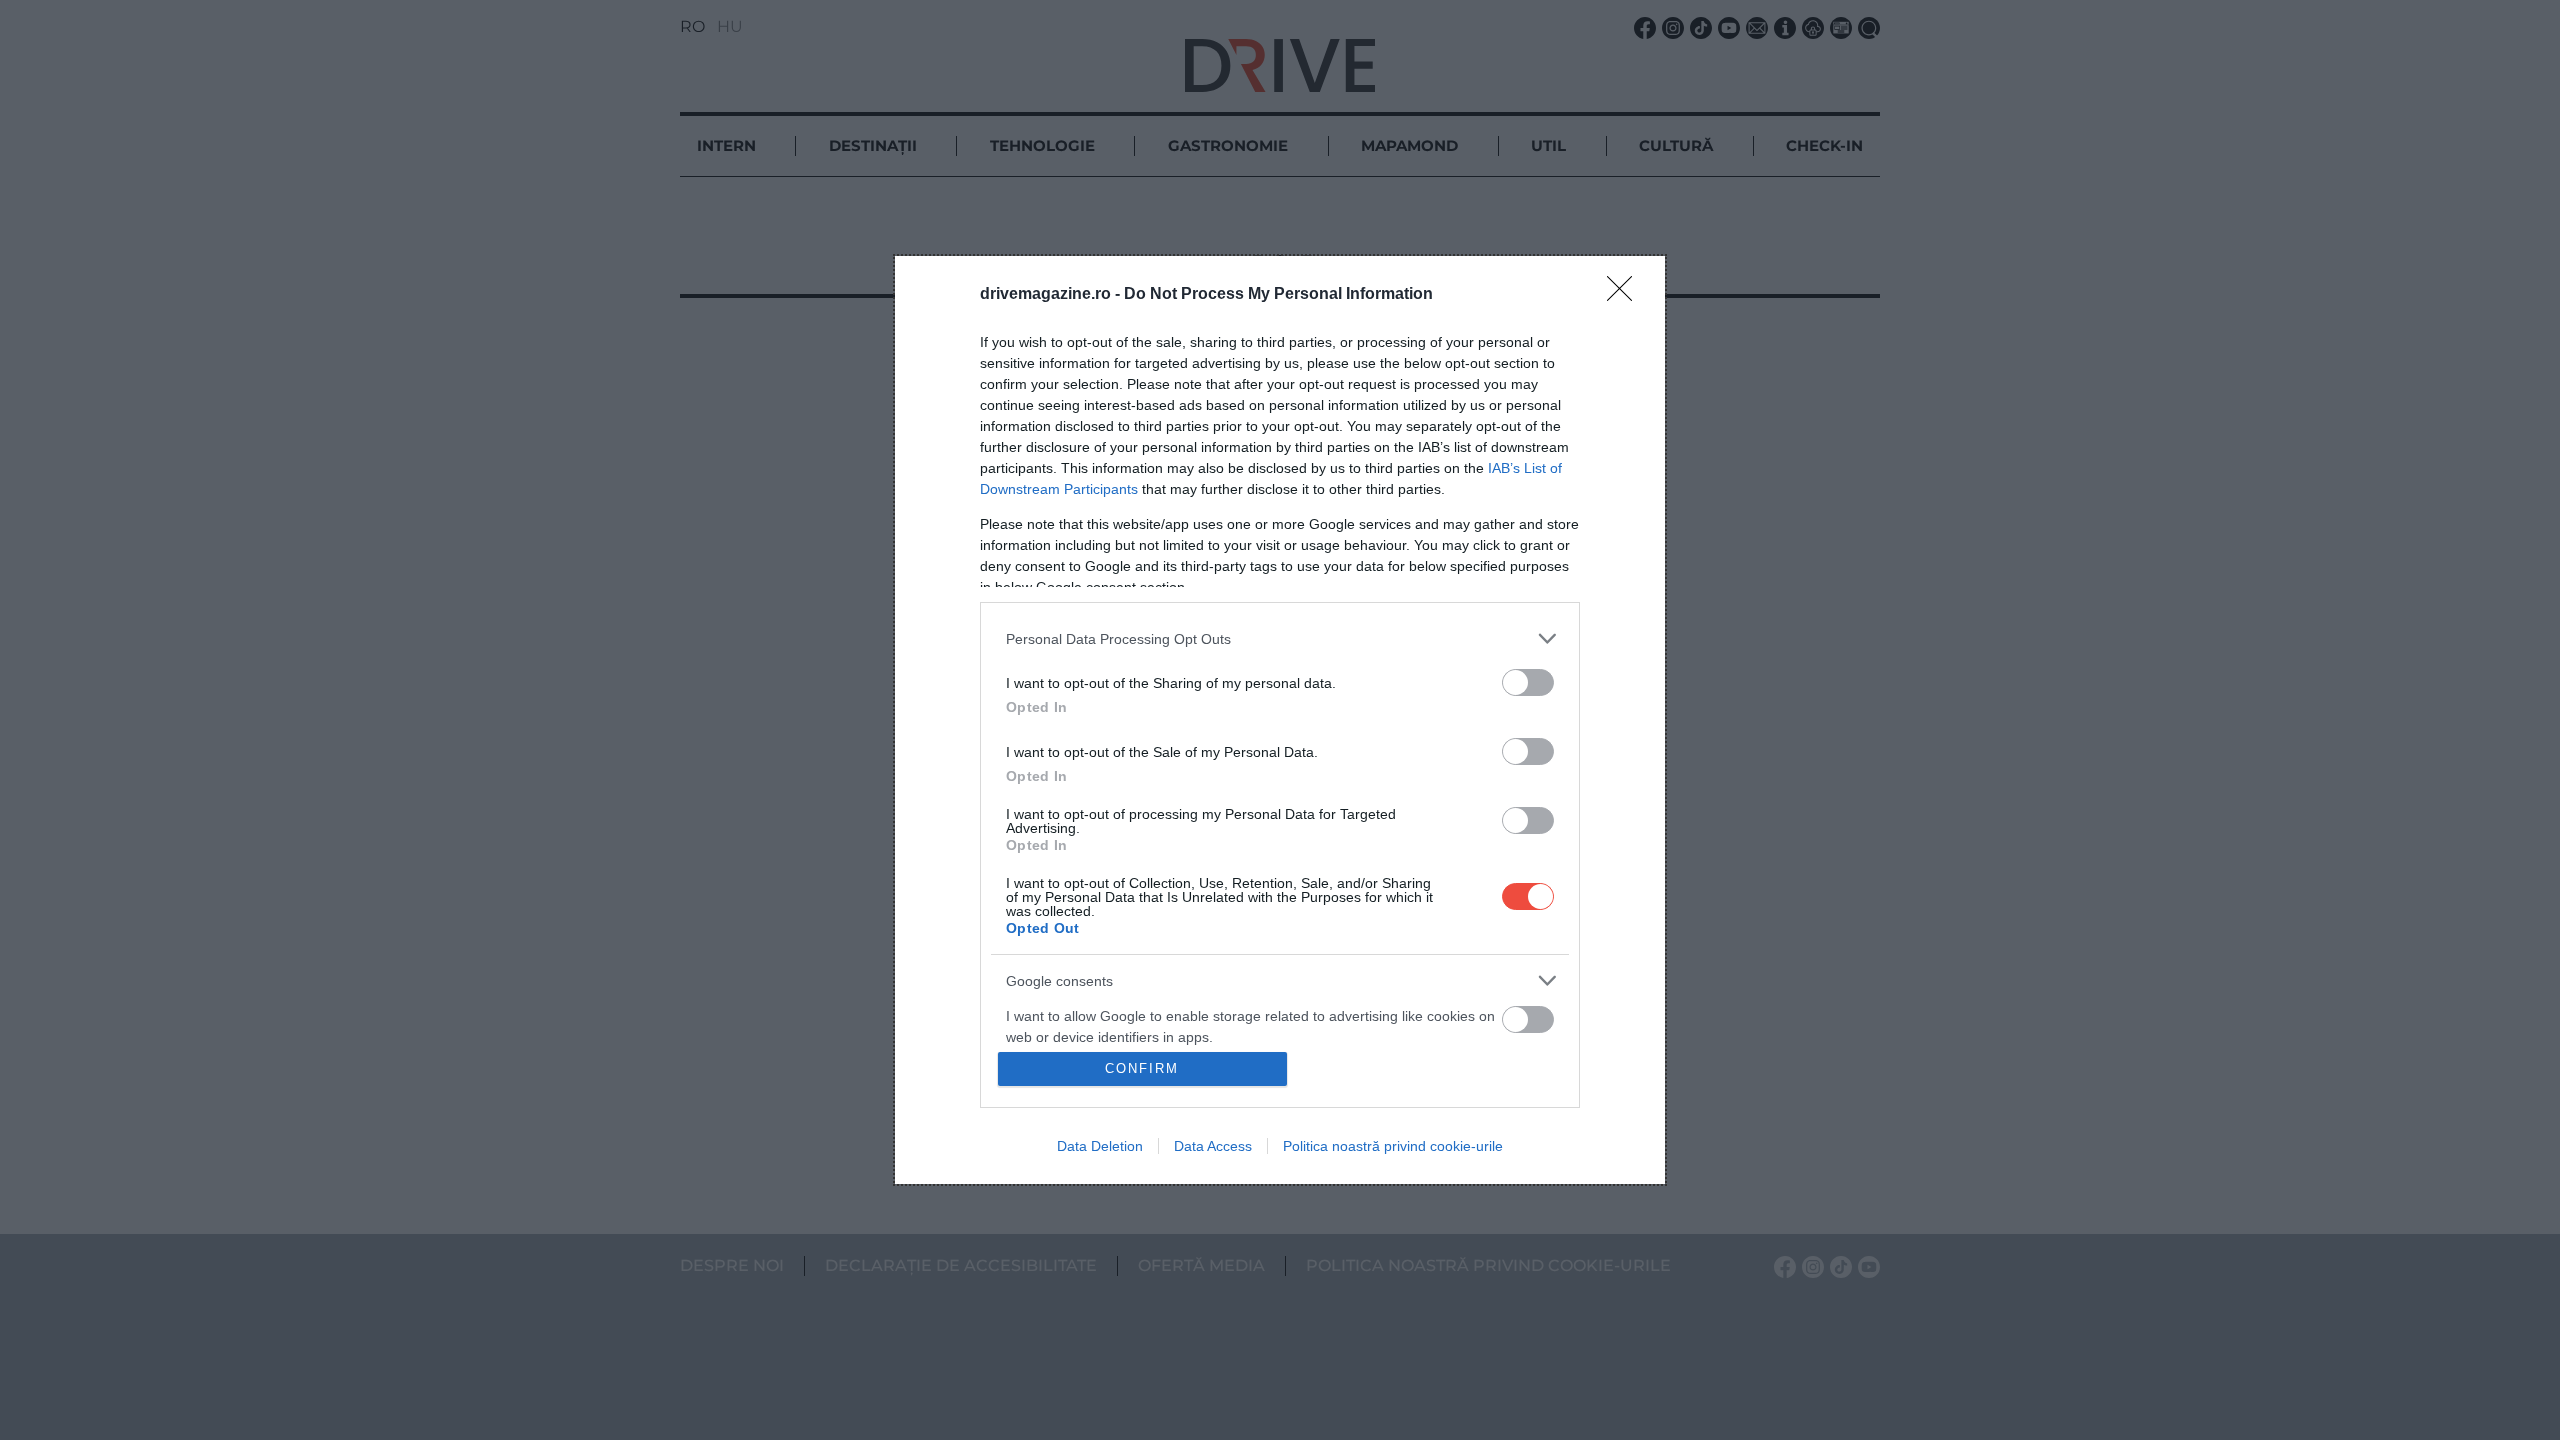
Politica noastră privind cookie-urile (1393, 1146)
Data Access (1213, 1146)
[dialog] (1280, 720)
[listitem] (1280, 638)
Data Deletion (1100, 1146)
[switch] (1528, 682)
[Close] (1626, 295)
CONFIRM (1142, 1068)
